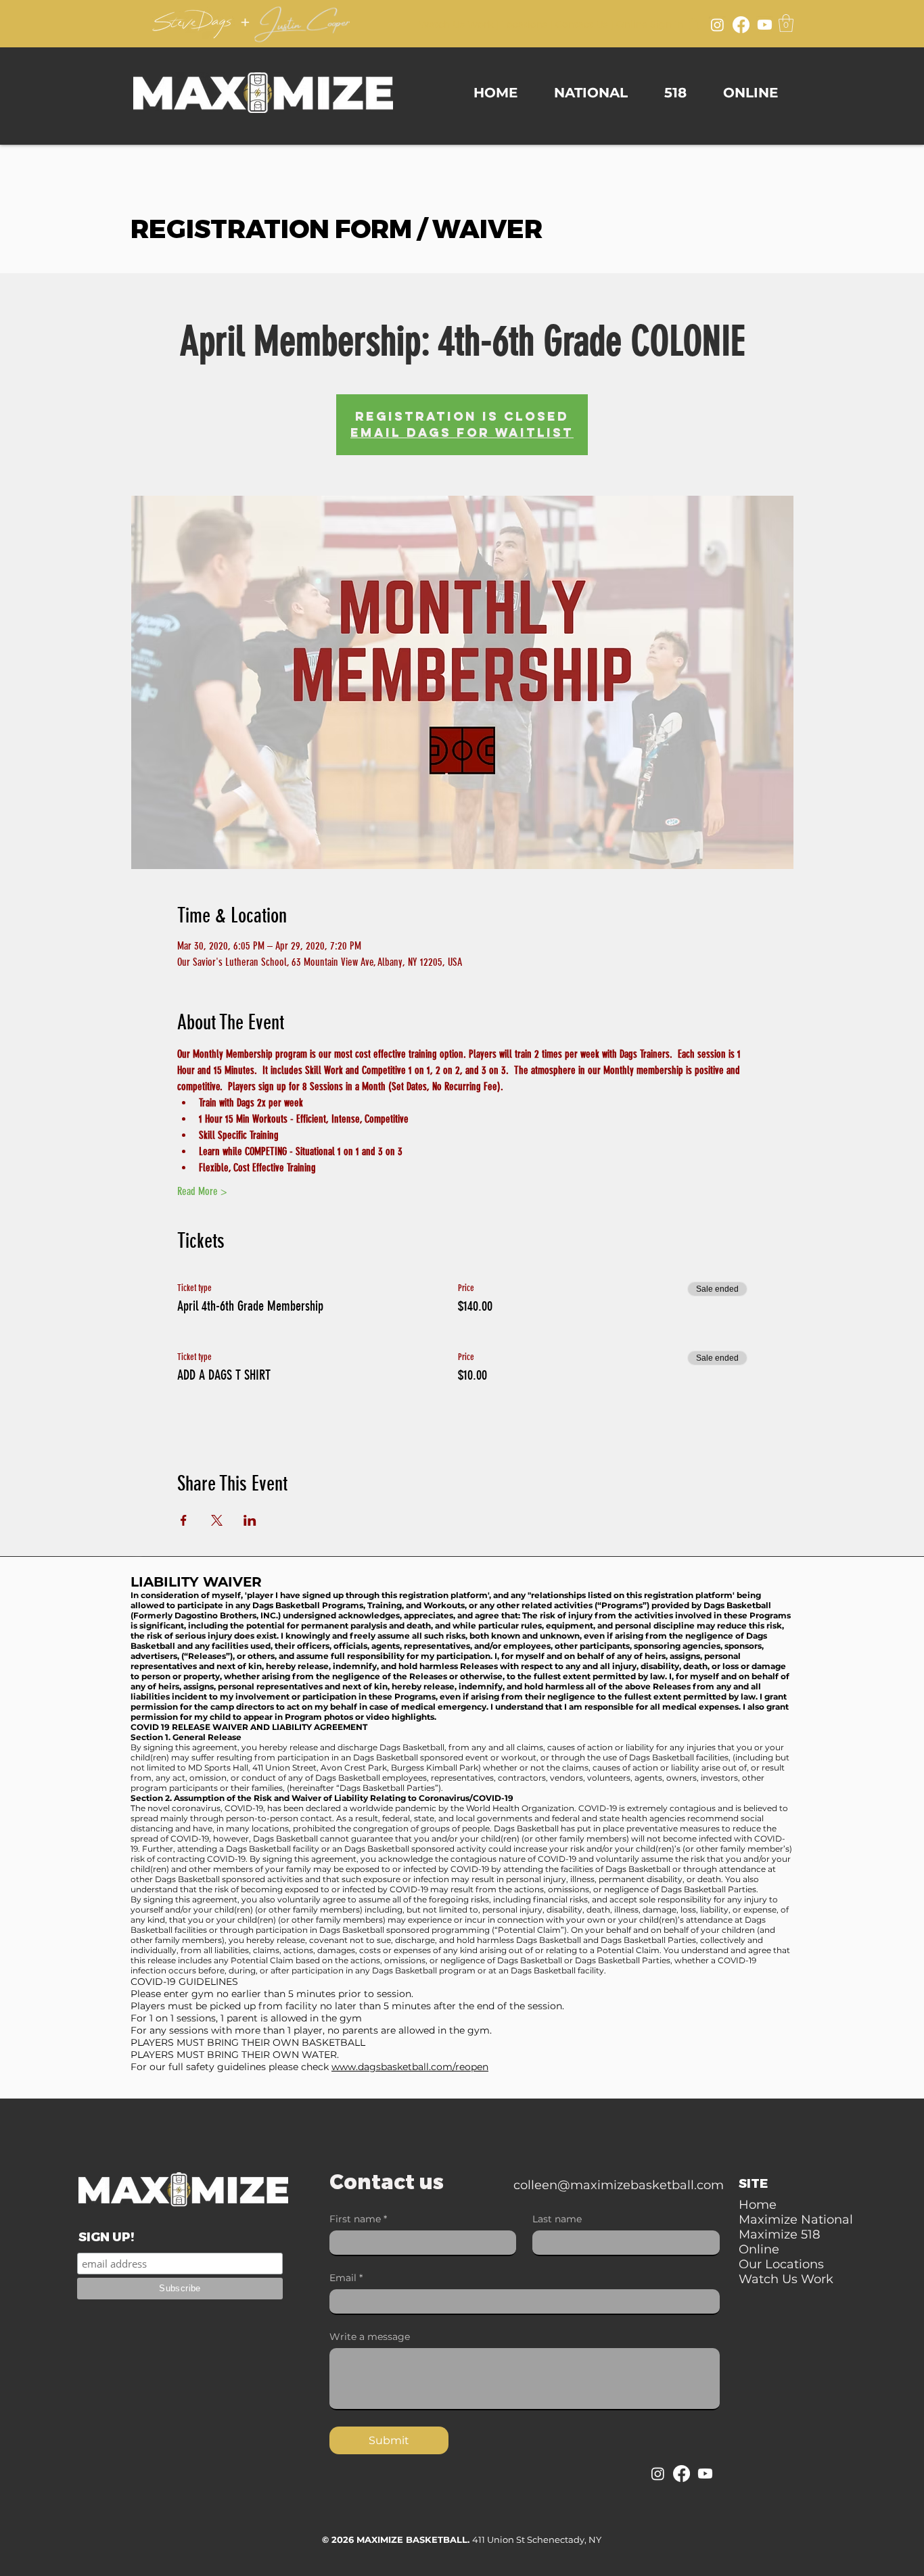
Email (346, 2278)
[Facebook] (741, 25)
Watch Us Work (456, 24)
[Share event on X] (217, 1520)
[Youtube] (765, 25)
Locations (524, 24)
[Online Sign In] (693, 23)
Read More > (202, 1191)
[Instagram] (717, 25)
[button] (786, 23)
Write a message (370, 2337)
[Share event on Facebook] (184, 1520)
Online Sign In (650, 24)
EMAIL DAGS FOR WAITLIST (462, 432)
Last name (557, 2219)
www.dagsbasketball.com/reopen (410, 2067)
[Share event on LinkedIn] (250, 1520)
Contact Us (582, 24)
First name (358, 2219)
